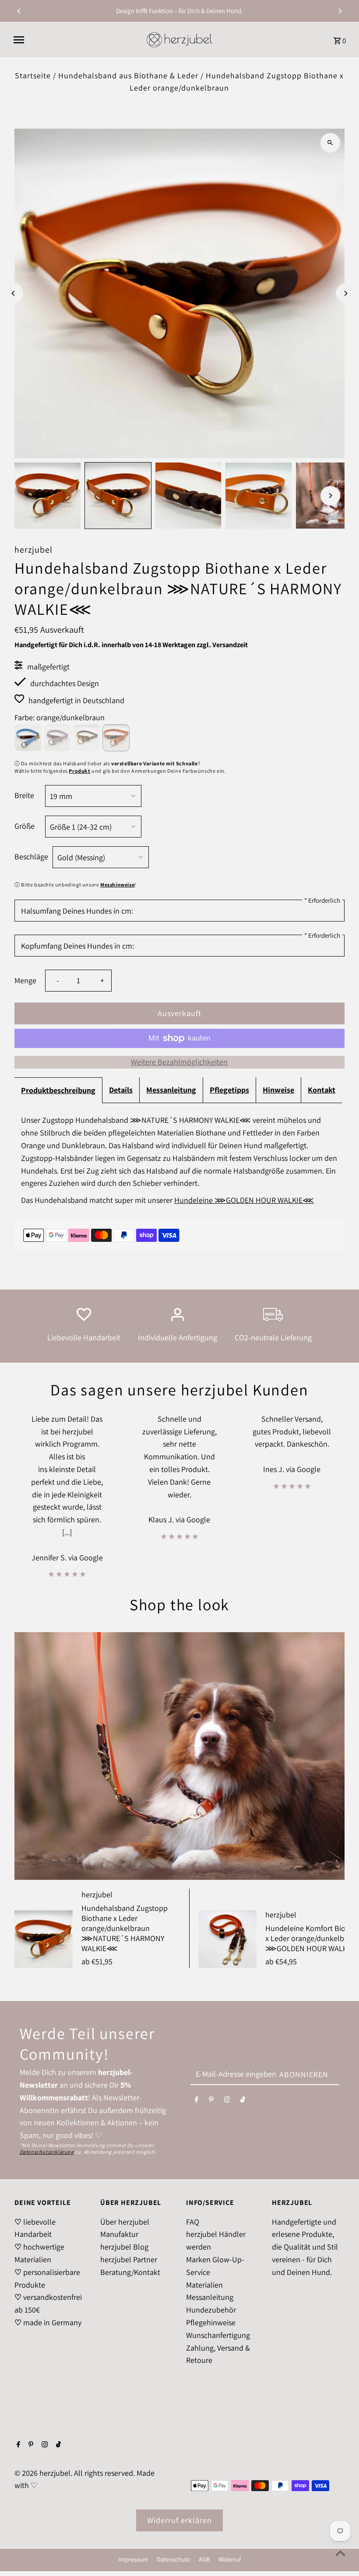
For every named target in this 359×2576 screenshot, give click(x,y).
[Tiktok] (243, 2101)
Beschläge (31, 857)
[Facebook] (197, 2101)
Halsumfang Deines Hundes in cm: (77, 911)
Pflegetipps (229, 1090)
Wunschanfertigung (218, 2335)
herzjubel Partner (129, 2259)
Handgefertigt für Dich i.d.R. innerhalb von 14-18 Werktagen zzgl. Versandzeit (131, 645)
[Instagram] (227, 2101)
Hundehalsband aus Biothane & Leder (128, 75)
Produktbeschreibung (58, 1090)
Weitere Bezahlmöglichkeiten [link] (179, 1062)
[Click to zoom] (330, 143)
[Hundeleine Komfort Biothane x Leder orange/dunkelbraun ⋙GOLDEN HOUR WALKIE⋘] (227, 1939)
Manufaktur (119, 2234)
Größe (25, 826)
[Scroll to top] (340, 2553)
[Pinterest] (211, 2101)
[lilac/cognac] (57, 738)
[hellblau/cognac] (28, 738)
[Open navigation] (76, 40)
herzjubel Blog (124, 2247)
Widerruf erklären (179, 2520)
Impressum (133, 2559)
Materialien (204, 2285)
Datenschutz (173, 2559)
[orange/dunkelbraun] (116, 738)
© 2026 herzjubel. (44, 2473)
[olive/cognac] (87, 738)
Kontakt (322, 1090)
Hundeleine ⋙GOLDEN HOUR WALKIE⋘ (244, 1200)
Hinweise (278, 1090)
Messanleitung (171, 1090)
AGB (204, 2559)
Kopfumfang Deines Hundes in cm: (77, 946)
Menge (25, 980)
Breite (24, 795)
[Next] (340, 11)
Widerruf (230, 2559)
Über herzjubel (125, 2222)
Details (121, 1090)
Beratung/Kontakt (130, 2272)
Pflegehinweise (211, 2322)
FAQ (193, 2222)
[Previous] (19, 11)
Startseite (33, 75)
